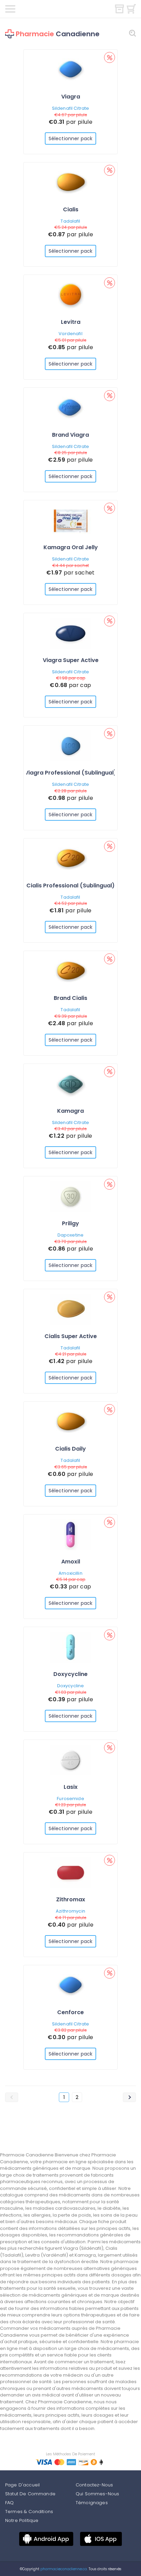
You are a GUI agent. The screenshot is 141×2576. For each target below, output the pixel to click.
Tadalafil (70, 221)
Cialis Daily (70, 1449)
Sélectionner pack (70, 138)
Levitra (71, 322)
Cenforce (70, 2012)
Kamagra (70, 1111)
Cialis (71, 209)
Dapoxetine (70, 1235)
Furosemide (70, 1799)
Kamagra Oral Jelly (71, 547)
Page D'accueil (22, 2485)
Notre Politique (22, 2520)
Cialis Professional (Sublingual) (70, 886)
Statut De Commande (30, 2494)
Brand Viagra (70, 435)
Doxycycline (70, 1674)
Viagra (71, 97)
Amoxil (71, 1562)
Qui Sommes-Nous (97, 2494)
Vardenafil (70, 334)
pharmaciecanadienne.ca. (63, 2569)
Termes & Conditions (29, 2512)
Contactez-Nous (94, 2485)
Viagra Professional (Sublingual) (70, 773)
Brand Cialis (70, 998)
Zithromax (71, 1899)
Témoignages (92, 2503)
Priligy (70, 1223)
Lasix (71, 1787)
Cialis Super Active (71, 1336)
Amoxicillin (70, 1573)
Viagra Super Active (71, 660)
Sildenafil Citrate (70, 108)
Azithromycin (70, 1911)
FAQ (9, 2503)
